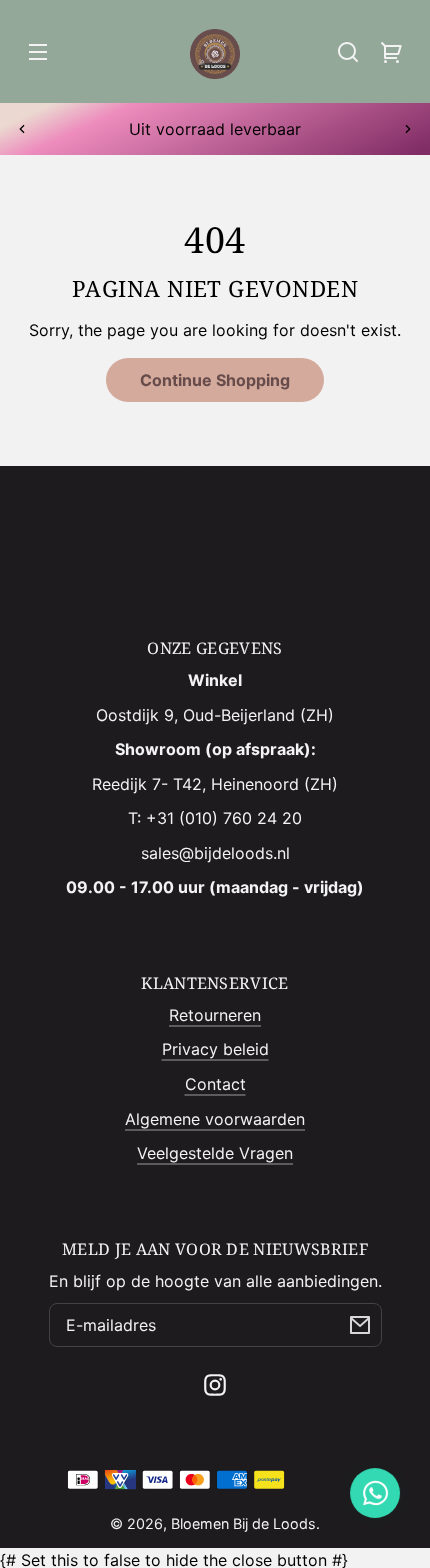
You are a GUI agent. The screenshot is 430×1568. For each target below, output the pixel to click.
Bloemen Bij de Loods (243, 1523)
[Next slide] (408, 129)
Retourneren (215, 1015)
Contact (215, 1084)
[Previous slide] (22, 129)
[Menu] (38, 52)
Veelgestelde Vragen (215, 1153)
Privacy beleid (215, 1049)
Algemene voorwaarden (215, 1119)
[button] (348, 52)
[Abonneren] (360, 1325)
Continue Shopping (215, 380)
